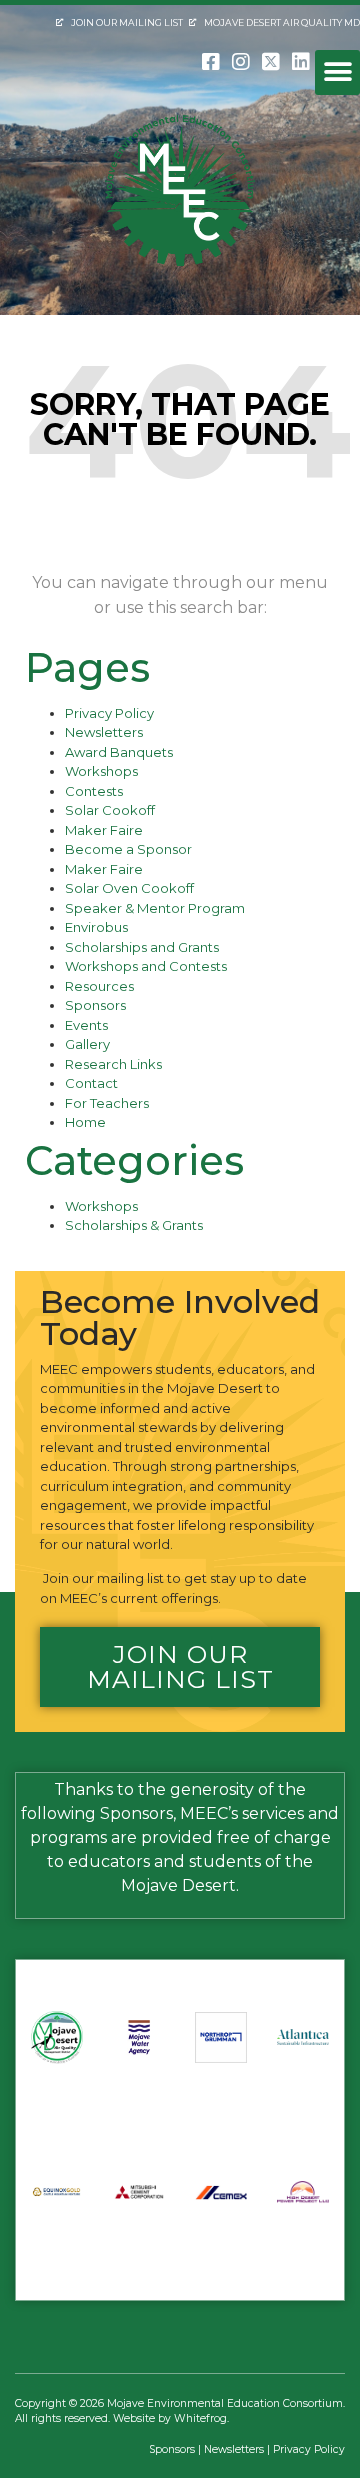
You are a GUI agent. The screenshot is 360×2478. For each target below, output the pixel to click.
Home (85, 1122)
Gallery (87, 1044)
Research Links (113, 1064)
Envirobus (96, 927)
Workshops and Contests (146, 966)
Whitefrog (200, 2418)
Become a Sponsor (128, 849)
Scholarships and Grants (142, 947)
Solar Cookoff (110, 810)
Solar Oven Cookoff (129, 888)
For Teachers (107, 1103)
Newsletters (104, 732)
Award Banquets (119, 752)
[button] (337, 72)
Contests (94, 791)
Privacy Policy (109, 713)
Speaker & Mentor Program (155, 908)
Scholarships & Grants (134, 1225)
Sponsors (95, 1005)
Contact (91, 1083)
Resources (99, 986)
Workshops (101, 771)
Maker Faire (104, 830)
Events (86, 1025)
